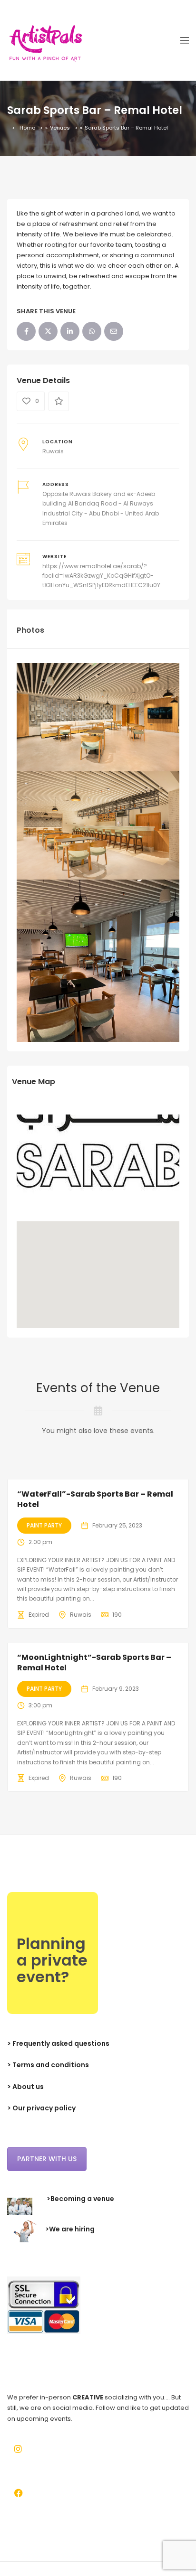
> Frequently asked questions (58, 2043)
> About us (25, 2087)
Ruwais (53, 451)
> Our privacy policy (41, 2108)
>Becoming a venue (80, 2199)
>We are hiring (70, 2229)
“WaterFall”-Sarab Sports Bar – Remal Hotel (95, 1499)
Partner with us (47, 2159)
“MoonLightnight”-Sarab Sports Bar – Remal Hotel (94, 1663)
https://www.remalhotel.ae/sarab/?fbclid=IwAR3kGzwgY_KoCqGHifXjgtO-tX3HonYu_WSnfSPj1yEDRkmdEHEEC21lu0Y (101, 576)
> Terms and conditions (48, 2065)
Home (27, 128)
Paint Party (44, 1525)
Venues (60, 128)
